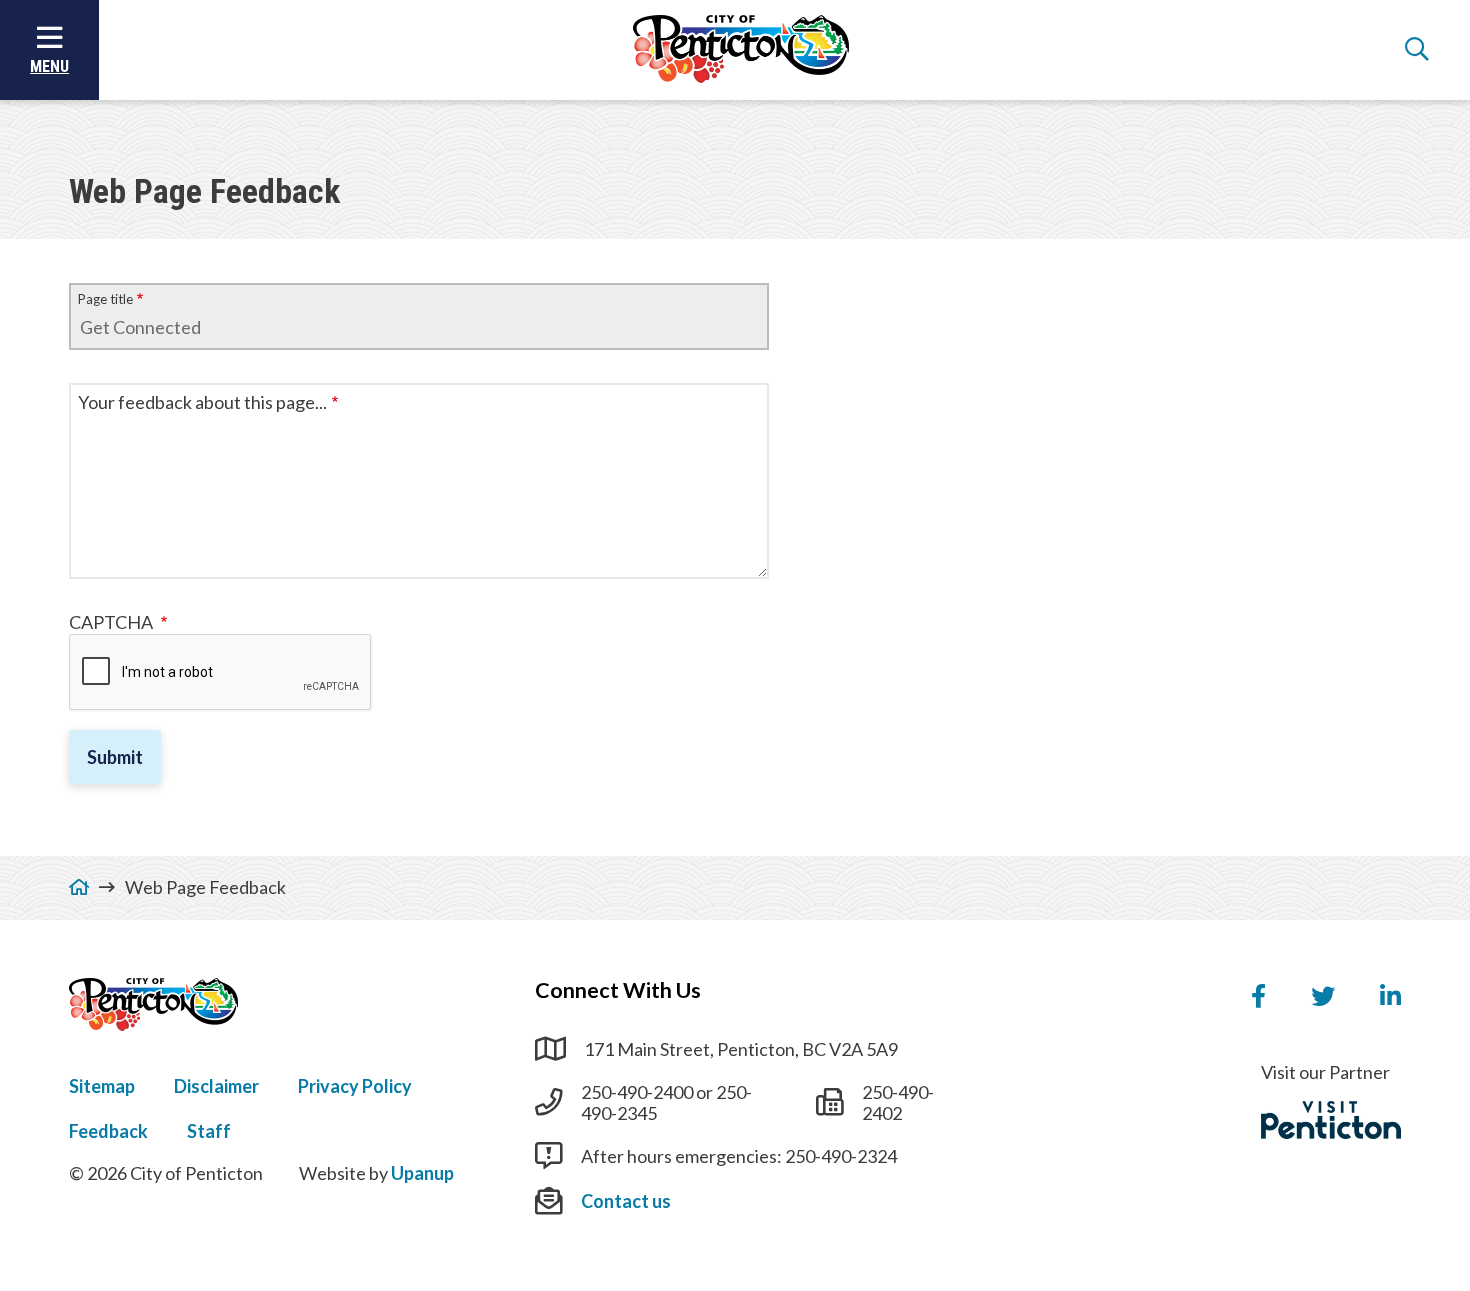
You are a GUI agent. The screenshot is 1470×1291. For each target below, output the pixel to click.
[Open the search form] (1417, 50)
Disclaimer (216, 1086)
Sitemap (102, 1086)
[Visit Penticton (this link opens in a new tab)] (1331, 1120)
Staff (209, 1131)
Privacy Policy (355, 1086)
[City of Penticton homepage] (741, 50)
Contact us (626, 1201)
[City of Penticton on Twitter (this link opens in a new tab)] (1323, 997)
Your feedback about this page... (202, 402)
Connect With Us (618, 990)
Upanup (422, 1173)
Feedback (108, 1131)
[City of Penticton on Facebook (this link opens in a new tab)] (1258, 997)
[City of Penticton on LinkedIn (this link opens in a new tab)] (1390, 997)
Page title (105, 299)
